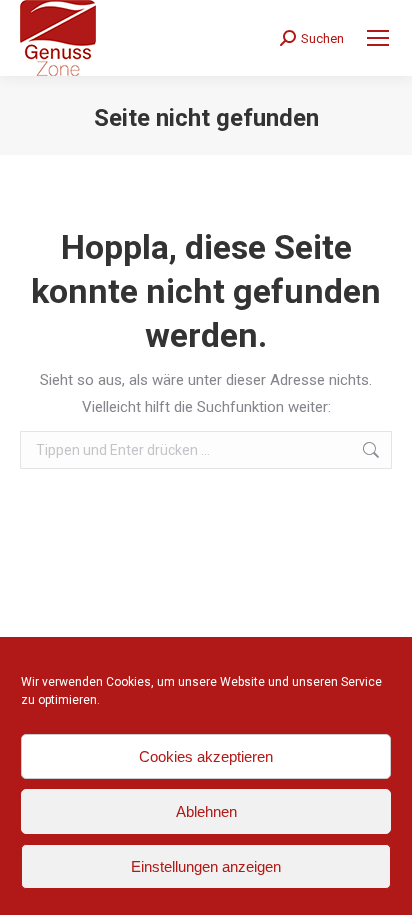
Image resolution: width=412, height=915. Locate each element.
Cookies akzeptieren (206, 756)
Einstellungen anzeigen (206, 866)
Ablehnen (206, 811)
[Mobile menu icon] (378, 38)
